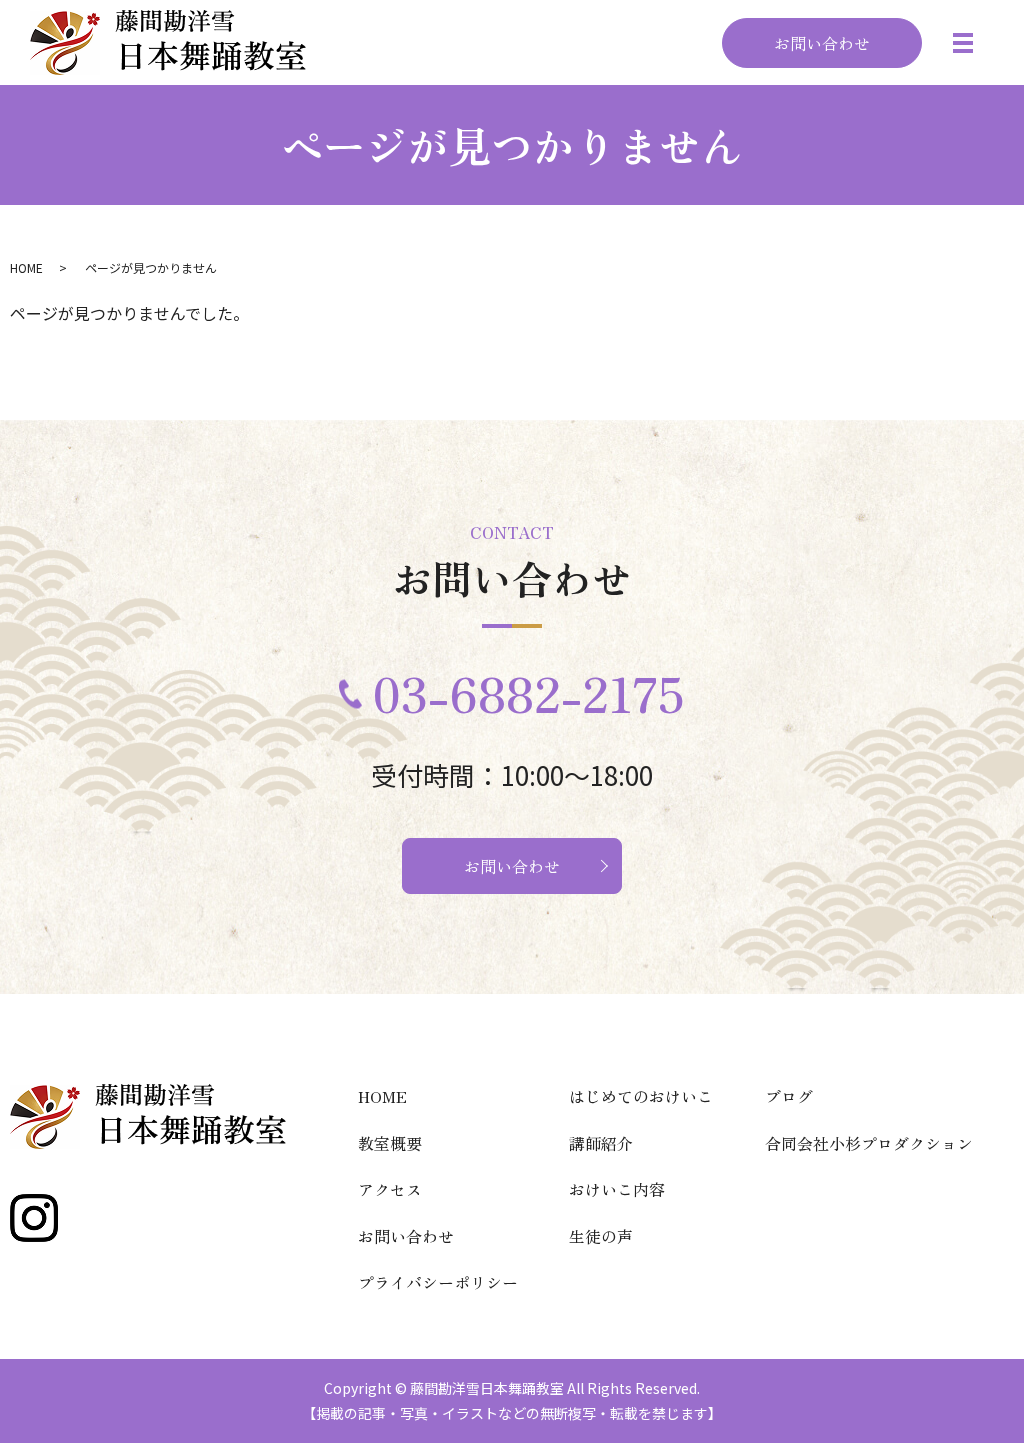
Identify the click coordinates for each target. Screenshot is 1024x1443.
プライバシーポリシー (438, 1282)
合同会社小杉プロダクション (869, 1143)
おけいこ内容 (617, 1189)
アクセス (390, 1189)
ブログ (789, 1096)
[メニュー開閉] (963, 43)
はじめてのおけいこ (641, 1096)
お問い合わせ (822, 43)
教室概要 (390, 1143)
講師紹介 (601, 1143)
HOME (26, 267)
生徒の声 (601, 1236)
